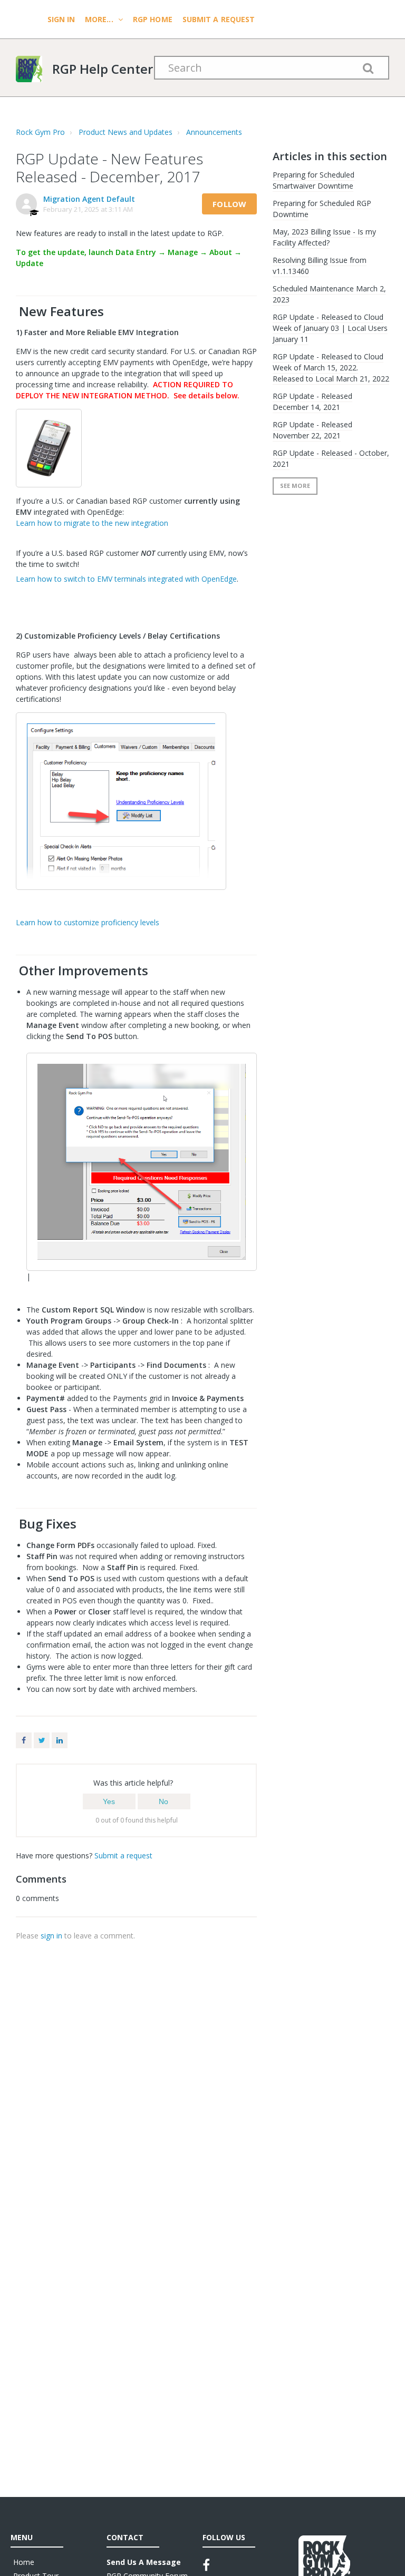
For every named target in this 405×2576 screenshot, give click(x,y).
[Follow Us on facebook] (206, 2565)
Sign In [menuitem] (62, 19)
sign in (51, 1936)
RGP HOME (153, 19)
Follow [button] (229, 204)
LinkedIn (60, 1740)
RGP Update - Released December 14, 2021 (312, 401)
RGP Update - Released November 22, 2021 (312, 430)
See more (295, 486)
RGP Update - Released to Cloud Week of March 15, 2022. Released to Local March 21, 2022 (331, 368)
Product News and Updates (126, 132)
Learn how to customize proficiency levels (88, 922)
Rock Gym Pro (40, 132)
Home (24, 2562)
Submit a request (219, 19)
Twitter (42, 1740)
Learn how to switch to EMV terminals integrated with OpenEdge (126, 579)
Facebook (24, 1740)
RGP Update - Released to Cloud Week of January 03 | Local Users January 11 (330, 328)
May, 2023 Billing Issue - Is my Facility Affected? (324, 237)
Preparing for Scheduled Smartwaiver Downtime (314, 180)
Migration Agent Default (89, 199)
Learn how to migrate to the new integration (92, 523)
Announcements (214, 132)
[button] (109, 1801)
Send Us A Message (144, 2562)
